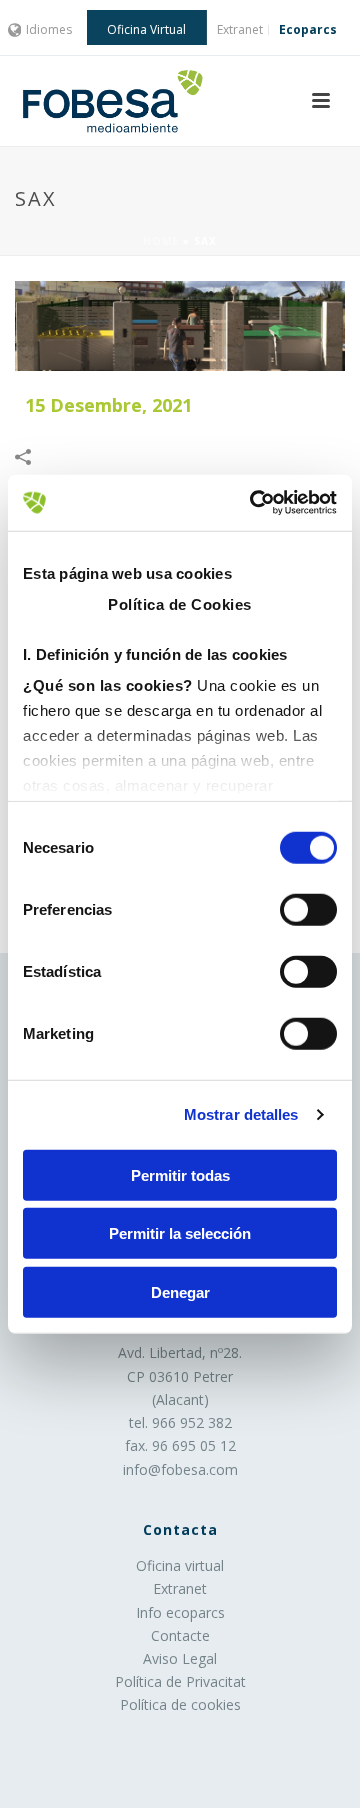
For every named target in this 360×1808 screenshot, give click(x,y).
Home (161, 241)
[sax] (180, 326)
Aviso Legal (180, 1658)
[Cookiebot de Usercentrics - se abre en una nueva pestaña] (254, 503)
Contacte (180, 1635)
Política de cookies (180, 1704)
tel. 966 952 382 (180, 1422)
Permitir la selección (180, 1233)
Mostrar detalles (241, 1114)
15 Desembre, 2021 (108, 405)
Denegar (180, 1291)
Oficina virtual (180, 1565)
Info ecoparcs (180, 1612)
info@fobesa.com (180, 1469)
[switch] (308, 909)
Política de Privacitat (180, 1681)
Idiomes (49, 29)
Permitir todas (180, 1174)
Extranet (180, 1588)
